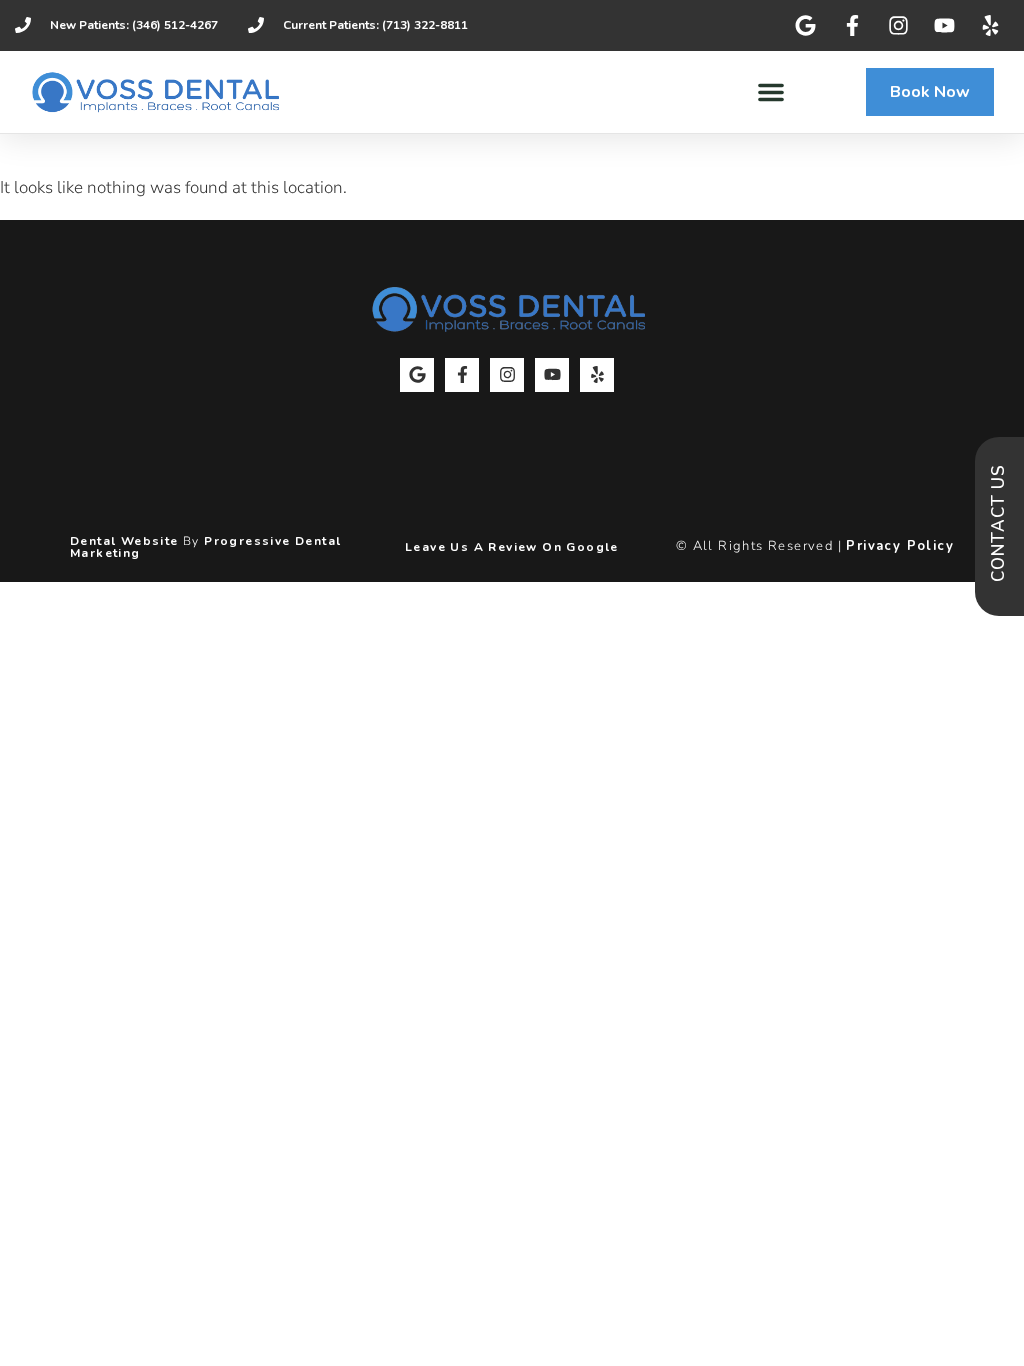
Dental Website (124, 541)
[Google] (417, 375)
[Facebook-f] (462, 375)
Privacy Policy (900, 546)
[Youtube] (552, 375)
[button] (771, 92)
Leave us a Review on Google (512, 547)
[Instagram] (507, 375)
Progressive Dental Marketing (205, 547)
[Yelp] (597, 375)
